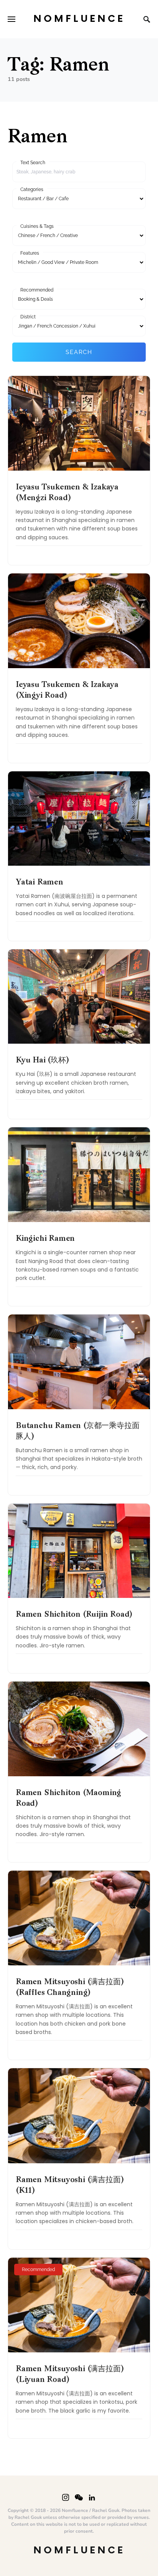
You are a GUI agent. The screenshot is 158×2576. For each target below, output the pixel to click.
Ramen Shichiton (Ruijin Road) (74, 1615)
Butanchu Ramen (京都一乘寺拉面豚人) (77, 1431)
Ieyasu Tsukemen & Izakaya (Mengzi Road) (67, 493)
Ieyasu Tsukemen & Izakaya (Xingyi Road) (67, 690)
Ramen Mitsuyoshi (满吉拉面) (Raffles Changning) (70, 1988)
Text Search (33, 163)
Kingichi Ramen (45, 1239)
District (28, 317)
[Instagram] (66, 2497)
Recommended (37, 290)
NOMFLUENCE (79, 19)
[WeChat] (79, 2497)
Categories (32, 189)
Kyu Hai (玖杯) (42, 1061)
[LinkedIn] (92, 2497)
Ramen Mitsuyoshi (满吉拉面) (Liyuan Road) (70, 2375)
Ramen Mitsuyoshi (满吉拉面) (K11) (70, 2186)
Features (30, 253)
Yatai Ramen (39, 883)
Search (79, 352)
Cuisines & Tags (37, 226)
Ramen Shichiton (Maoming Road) (68, 1799)
